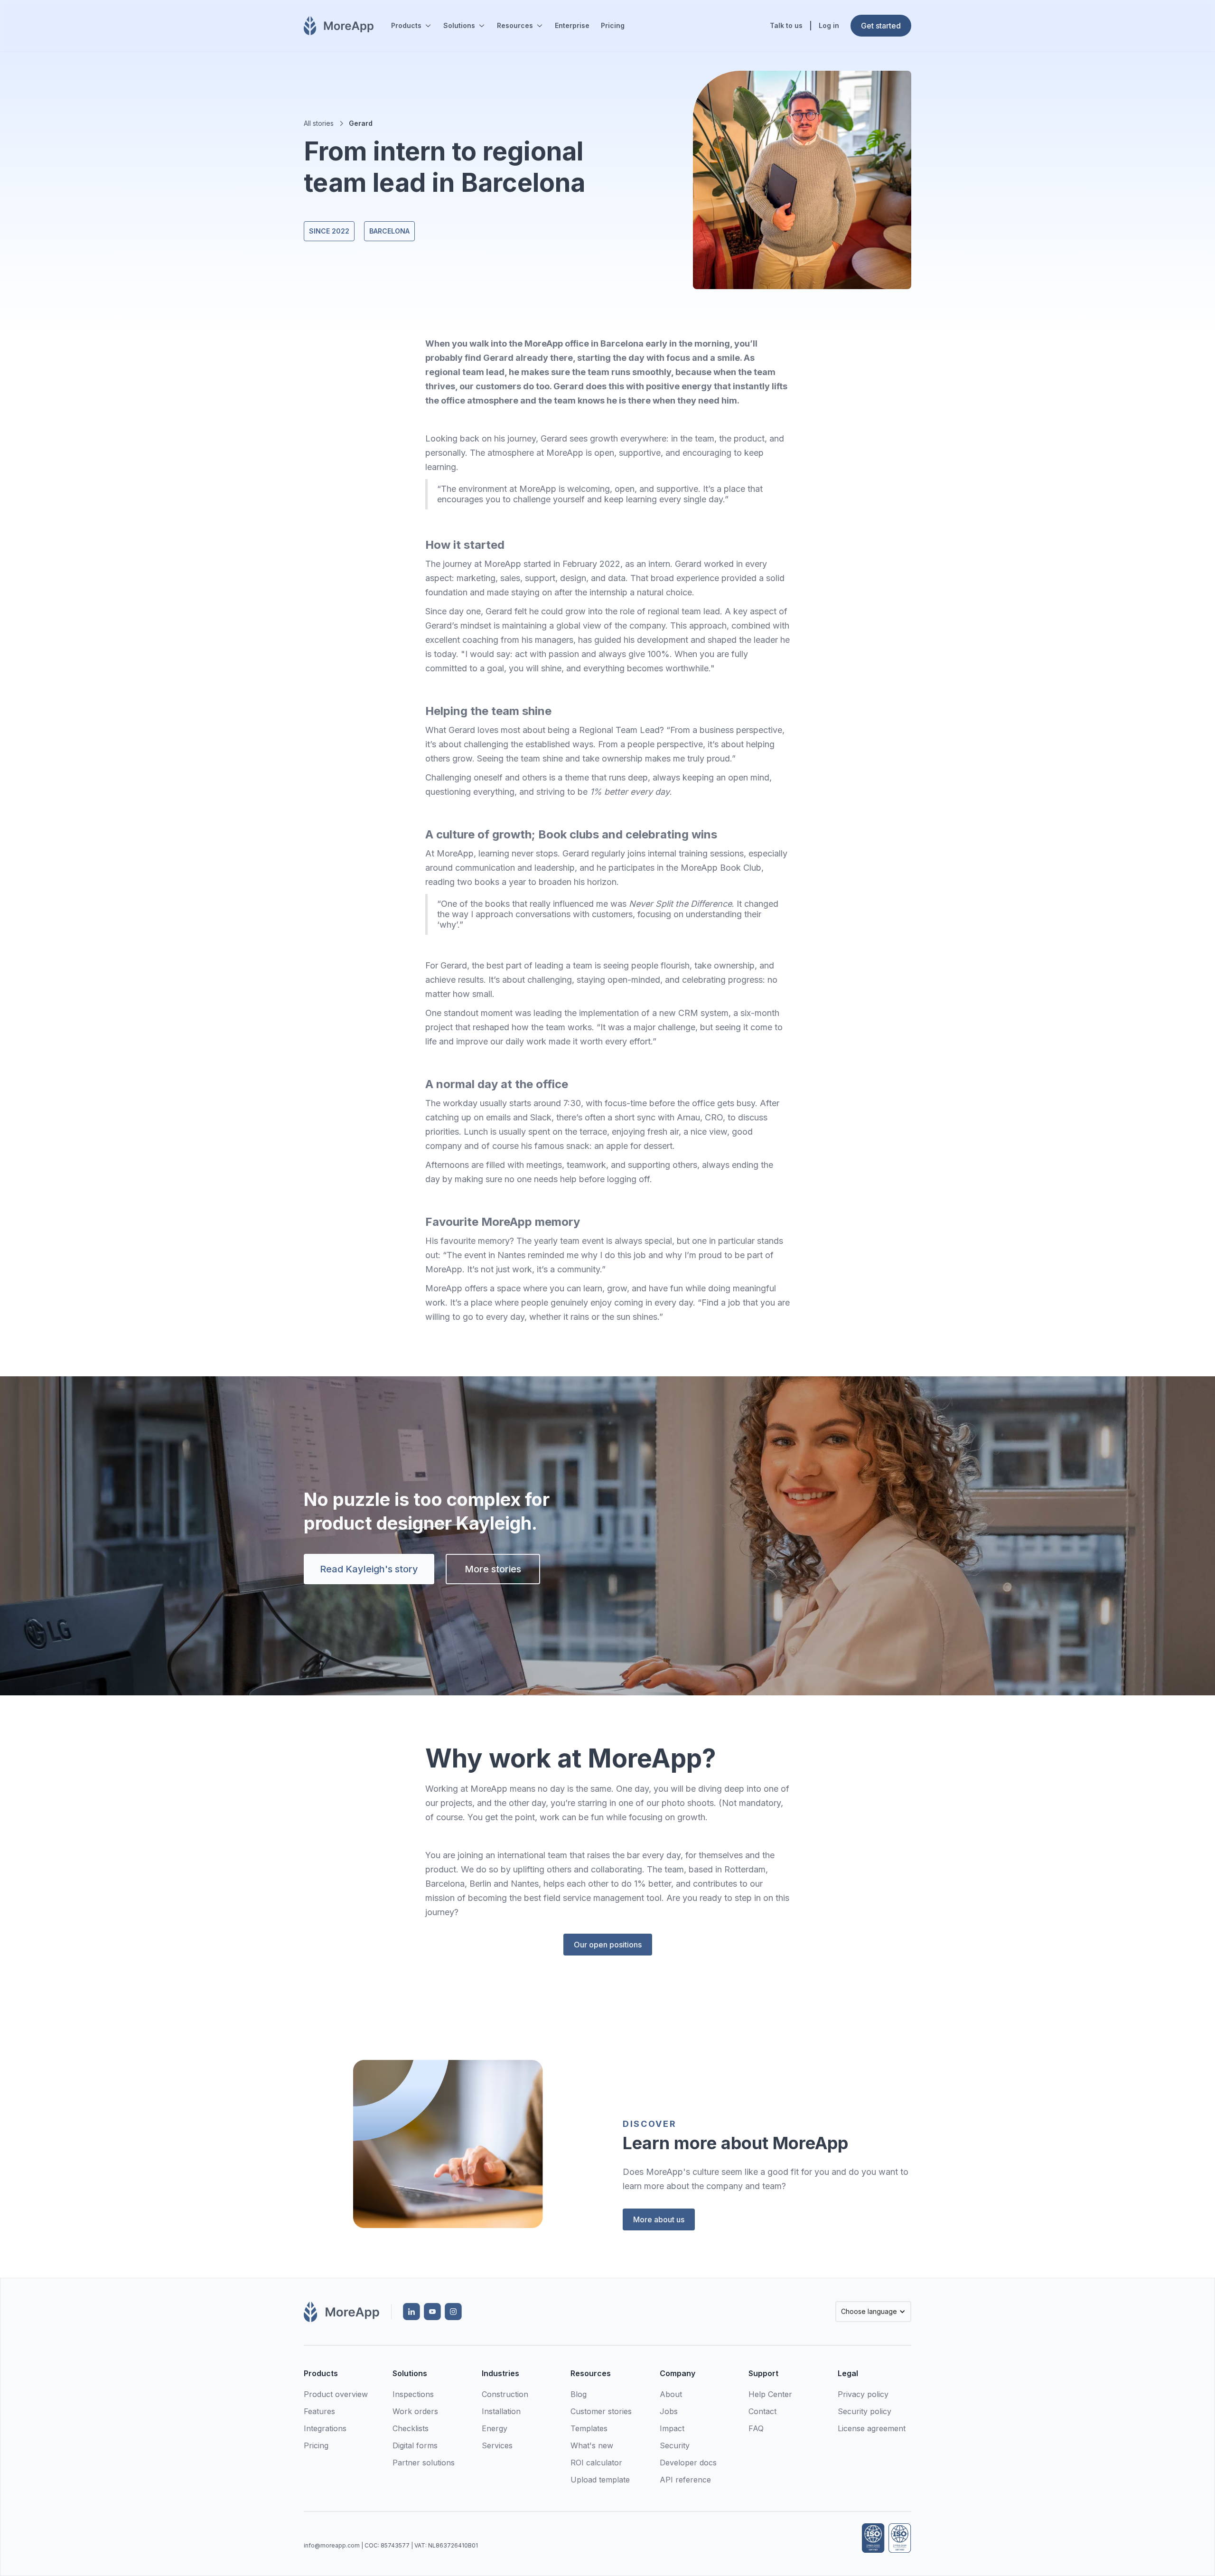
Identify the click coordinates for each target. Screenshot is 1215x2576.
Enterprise (572, 25)
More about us (659, 2219)
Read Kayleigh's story (369, 1569)
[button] (411, 26)
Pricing (613, 25)
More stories (493, 1569)
